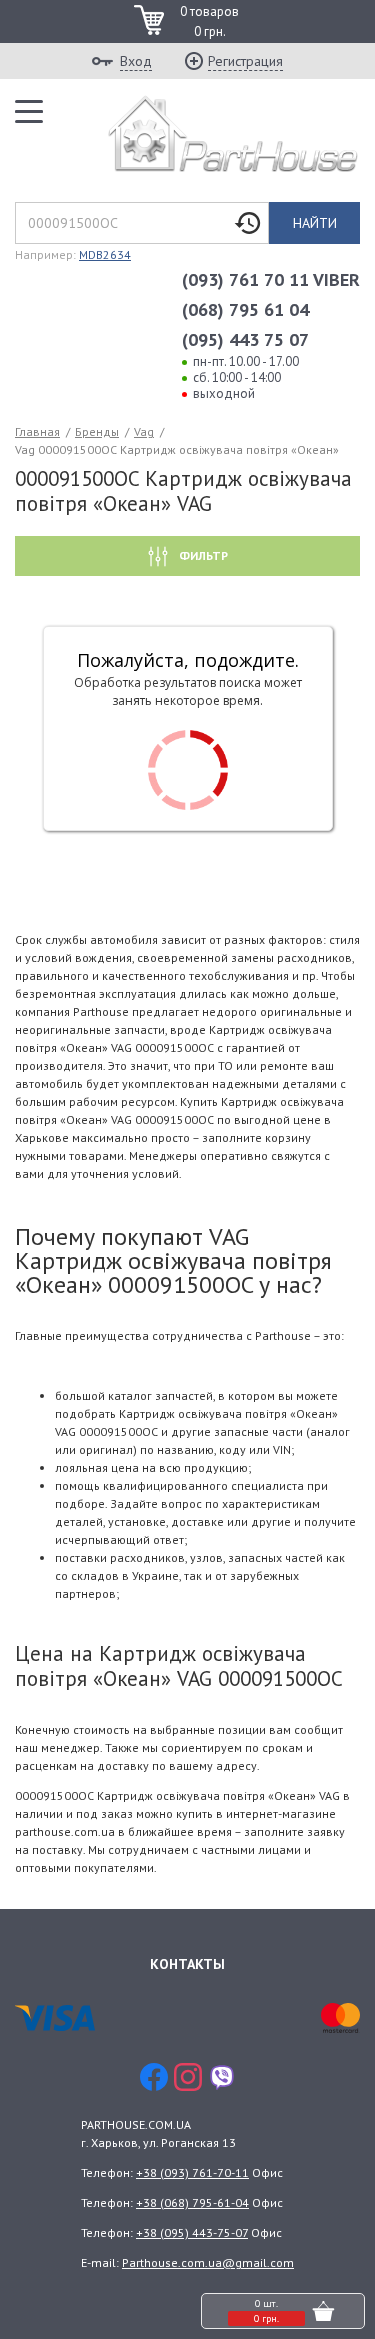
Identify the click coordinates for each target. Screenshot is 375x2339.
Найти (315, 223)
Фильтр (202, 555)
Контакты (187, 1964)
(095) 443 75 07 (245, 339)
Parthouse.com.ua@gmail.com (208, 2262)
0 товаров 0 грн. (209, 21)
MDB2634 (105, 254)
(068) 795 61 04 (245, 309)
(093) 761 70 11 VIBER (271, 279)
